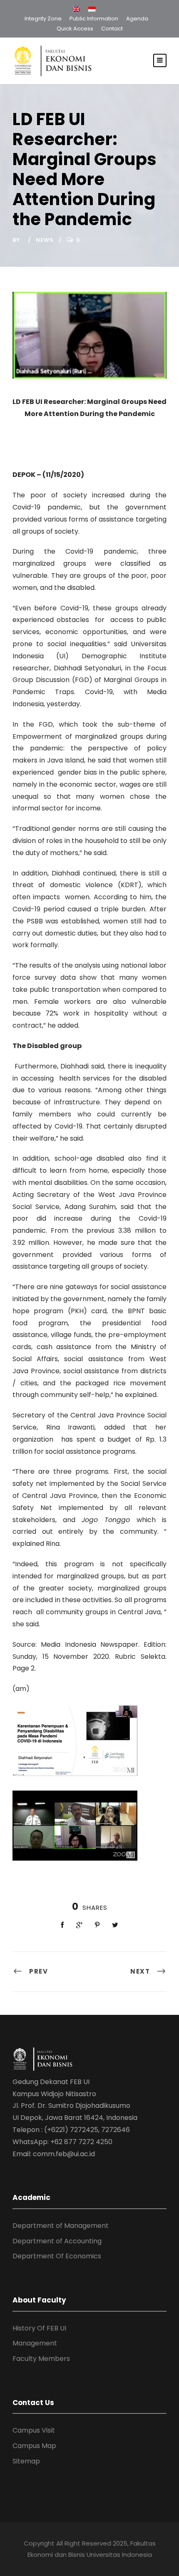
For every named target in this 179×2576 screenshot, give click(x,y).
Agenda (137, 19)
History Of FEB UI (39, 2328)
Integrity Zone (43, 19)
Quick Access (75, 29)
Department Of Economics (57, 2256)
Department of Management (61, 2226)
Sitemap (26, 2461)
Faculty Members (41, 2359)
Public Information (94, 19)
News (45, 240)
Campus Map (34, 2446)
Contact (112, 29)
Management (35, 2343)
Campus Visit (34, 2430)
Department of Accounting (57, 2241)
